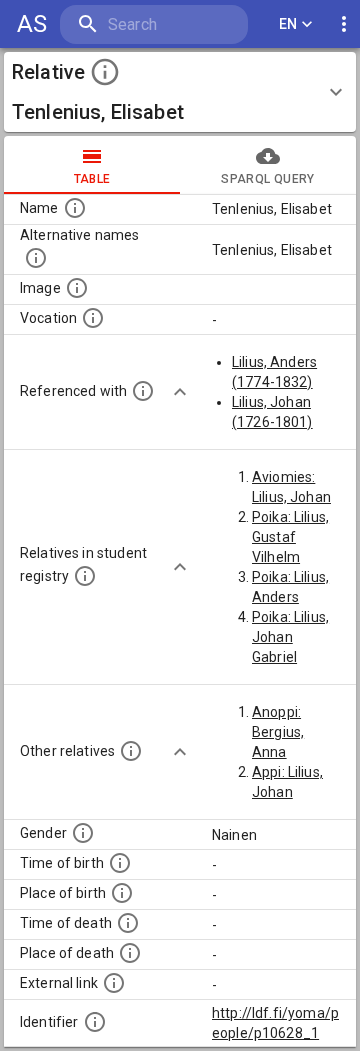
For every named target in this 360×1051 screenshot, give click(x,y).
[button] (180, 92)
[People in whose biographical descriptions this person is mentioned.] (143, 391)
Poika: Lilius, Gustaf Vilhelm (290, 537)
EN (288, 24)
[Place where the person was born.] (122, 893)
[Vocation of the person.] (93, 318)
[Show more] (180, 392)
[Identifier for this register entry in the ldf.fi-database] (95, 1022)
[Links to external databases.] (114, 983)
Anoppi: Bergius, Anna (278, 732)
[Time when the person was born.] (120, 863)
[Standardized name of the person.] (75, 208)
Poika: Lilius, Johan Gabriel (290, 637)
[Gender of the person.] (83, 833)
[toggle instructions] (105, 72)
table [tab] (92, 179)
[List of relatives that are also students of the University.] (85, 576)
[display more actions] (344, 24)
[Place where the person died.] (130, 953)
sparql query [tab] (267, 179)
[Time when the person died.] (128, 923)
